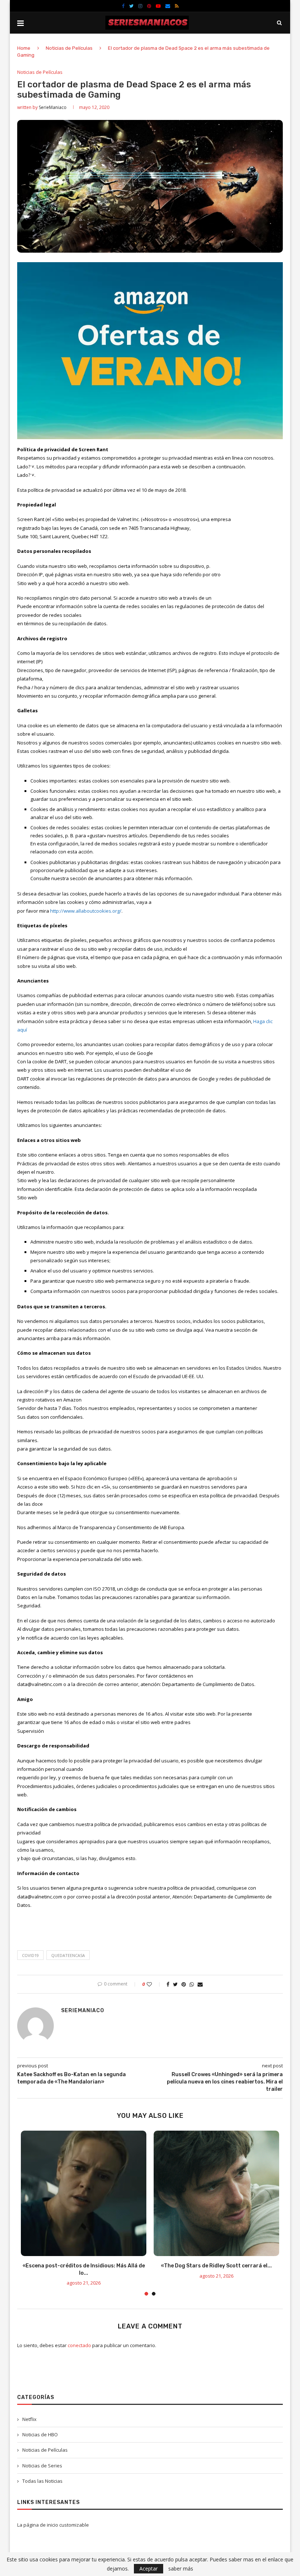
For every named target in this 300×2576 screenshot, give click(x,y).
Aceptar (149, 2569)
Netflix (29, 2419)
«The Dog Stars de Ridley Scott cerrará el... (216, 2266)
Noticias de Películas (69, 48)
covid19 (30, 1955)
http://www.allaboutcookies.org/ (86, 911)
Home (24, 48)
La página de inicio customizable (53, 2525)
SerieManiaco (53, 107)
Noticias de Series (42, 2466)
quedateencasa (68, 1955)
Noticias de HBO (40, 2434)
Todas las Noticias (42, 2481)
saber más (181, 2569)
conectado (79, 2345)
